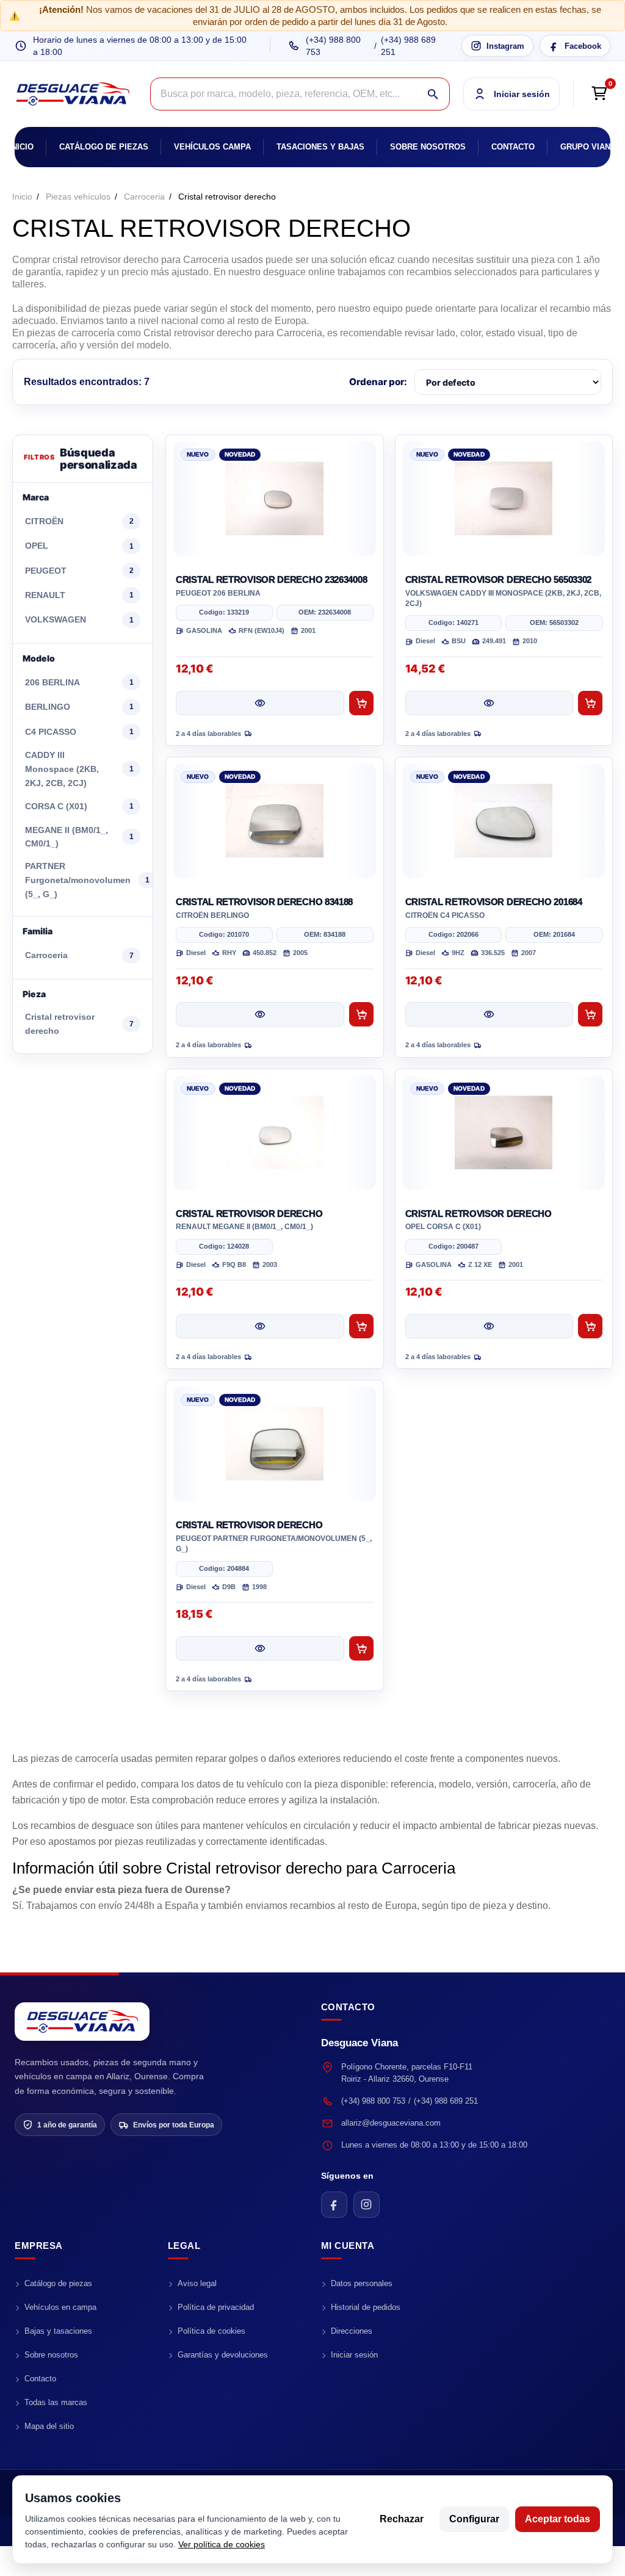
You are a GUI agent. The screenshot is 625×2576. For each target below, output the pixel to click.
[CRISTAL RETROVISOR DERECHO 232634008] (275, 499)
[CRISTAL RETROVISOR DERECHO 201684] (504, 821)
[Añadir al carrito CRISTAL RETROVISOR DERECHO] (361, 1326)
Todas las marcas (56, 2402)
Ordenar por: (378, 382)
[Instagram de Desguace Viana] (367, 2205)
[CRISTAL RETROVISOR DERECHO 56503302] (504, 499)
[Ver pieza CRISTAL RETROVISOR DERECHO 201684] (490, 1014)
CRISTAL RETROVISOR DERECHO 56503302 (499, 579)
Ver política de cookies (222, 2544)
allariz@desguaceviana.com (391, 2123)
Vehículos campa (212, 147)
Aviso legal (197, 2283)
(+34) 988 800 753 (333, 46)
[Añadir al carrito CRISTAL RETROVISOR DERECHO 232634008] (361, 703)
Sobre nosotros (428, 147)
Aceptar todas (558, 2519)
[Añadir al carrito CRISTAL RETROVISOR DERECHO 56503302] (590, 703)
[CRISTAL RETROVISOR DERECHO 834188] (275, 821)
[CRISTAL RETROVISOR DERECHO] (275, 1133)
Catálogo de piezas (104, 147)
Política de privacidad (216, 2307)
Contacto (513, 147)
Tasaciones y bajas (320, 147)
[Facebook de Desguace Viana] (334, 2205)
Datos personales (362, 2283)
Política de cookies (211, 2331)
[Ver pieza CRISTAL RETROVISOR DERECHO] (260, 1326)
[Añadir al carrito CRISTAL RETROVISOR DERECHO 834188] (361, 1014)
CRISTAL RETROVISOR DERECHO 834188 (264, 902)
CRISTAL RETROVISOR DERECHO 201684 (494, 902)
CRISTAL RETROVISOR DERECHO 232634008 (271, 579)
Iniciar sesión (354, 2355)
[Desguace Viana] (82, 2022)
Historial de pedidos (366, 2307)
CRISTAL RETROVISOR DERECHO (249, 1214)
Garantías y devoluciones (223, 2355)
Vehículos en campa (60, 2307)
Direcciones (352, 2331)
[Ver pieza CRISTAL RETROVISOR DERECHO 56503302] (490, 703)
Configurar (474, 2519)
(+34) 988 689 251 (408, 46)
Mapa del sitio (49, 2426)
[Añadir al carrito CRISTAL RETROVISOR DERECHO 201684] (590, 1014)
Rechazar (402, 2519)
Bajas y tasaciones (58, 2331)
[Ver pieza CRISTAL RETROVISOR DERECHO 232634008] (260, 703)
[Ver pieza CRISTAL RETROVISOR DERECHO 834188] (260, 1014)
